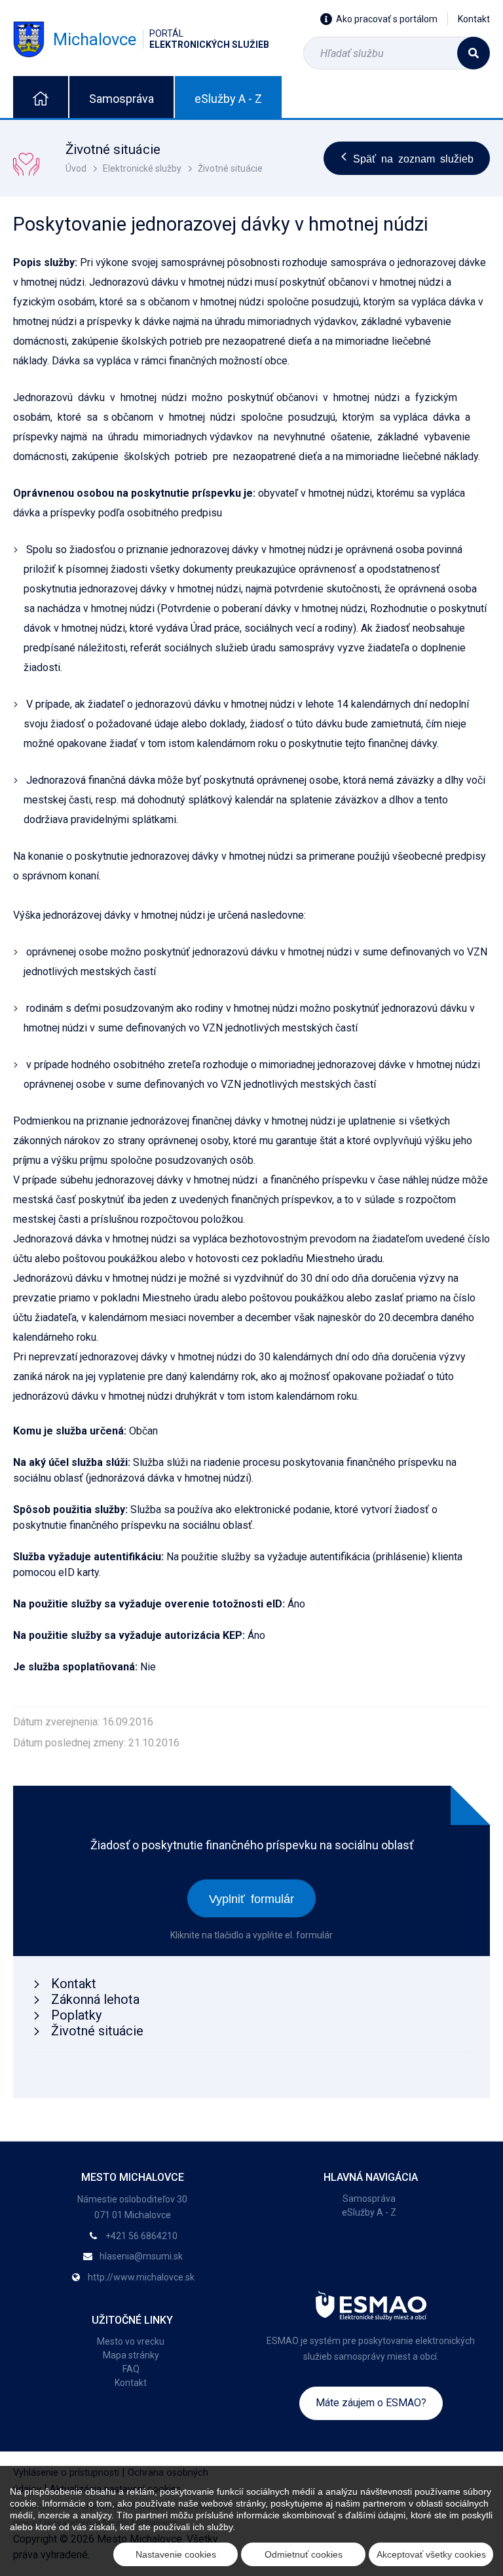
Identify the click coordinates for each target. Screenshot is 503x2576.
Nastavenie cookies (176, 2554)
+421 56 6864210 (141, 2236)
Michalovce (161, 39)
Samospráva (121, 99)
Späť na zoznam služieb (413, 158)
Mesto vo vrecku (131, 2341)
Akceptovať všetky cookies (431, 2554)
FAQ (131, 2369)
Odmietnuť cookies (304, 2554)
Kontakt (474, 19)
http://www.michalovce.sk (141, 2277)
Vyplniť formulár (251, 1898)
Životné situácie (230, 168)
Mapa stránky (131, 2355)
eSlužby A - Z (228, 99)
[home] (41, 97)
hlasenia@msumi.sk (141, 2256)
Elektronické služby (142, 168)
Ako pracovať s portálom (387, 19)
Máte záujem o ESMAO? (371, 2403)
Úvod (76, 168)
